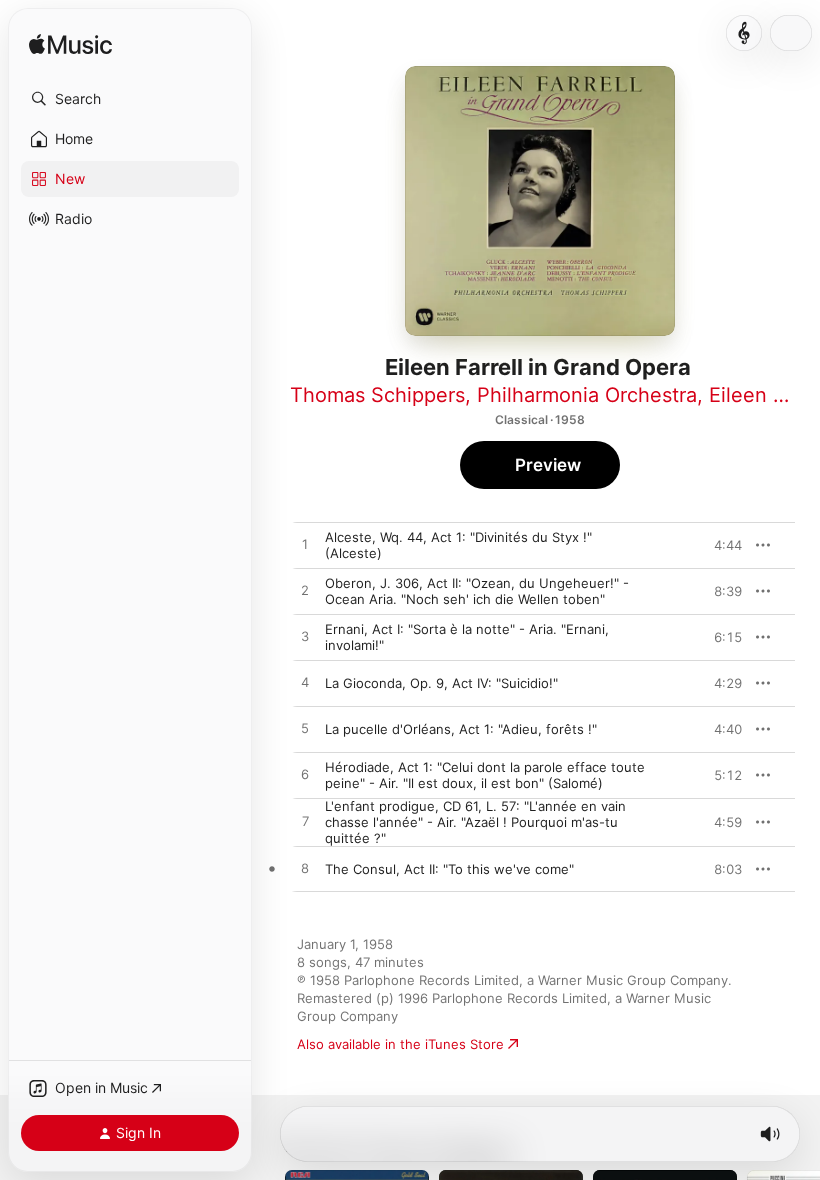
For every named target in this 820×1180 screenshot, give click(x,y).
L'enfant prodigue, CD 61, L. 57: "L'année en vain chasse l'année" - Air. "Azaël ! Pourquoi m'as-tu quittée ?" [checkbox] (475, 822)
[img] (70, 45)
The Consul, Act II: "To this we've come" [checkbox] (449, 869)
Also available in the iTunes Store (400, 1044)
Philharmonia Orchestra (587, 395)
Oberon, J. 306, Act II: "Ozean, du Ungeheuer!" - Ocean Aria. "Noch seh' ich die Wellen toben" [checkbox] (477, 591)
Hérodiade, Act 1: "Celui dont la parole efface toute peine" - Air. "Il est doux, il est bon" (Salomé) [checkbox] (485, 775)
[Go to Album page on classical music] (744, 33)
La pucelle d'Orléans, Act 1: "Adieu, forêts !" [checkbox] (461, 729)
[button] (130, 99)
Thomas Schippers (377, 395)
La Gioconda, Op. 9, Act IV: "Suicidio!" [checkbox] (441, 683)
